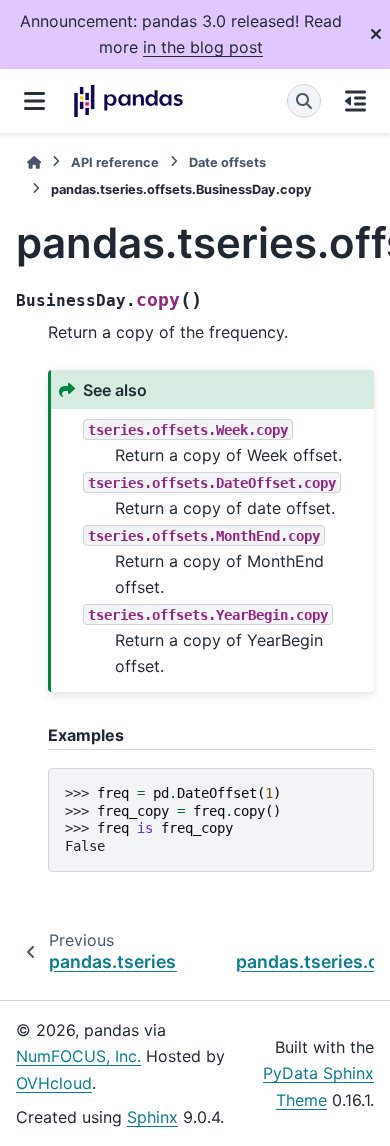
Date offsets (227, 162)
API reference (115, 162)
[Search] (304, 101)
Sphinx (152, 1117)
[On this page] (355, 101)
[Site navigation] (34, 101)
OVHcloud (54, 1083)
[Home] (34, 162)
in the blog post (203, 47)
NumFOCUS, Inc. (78, 1056)
